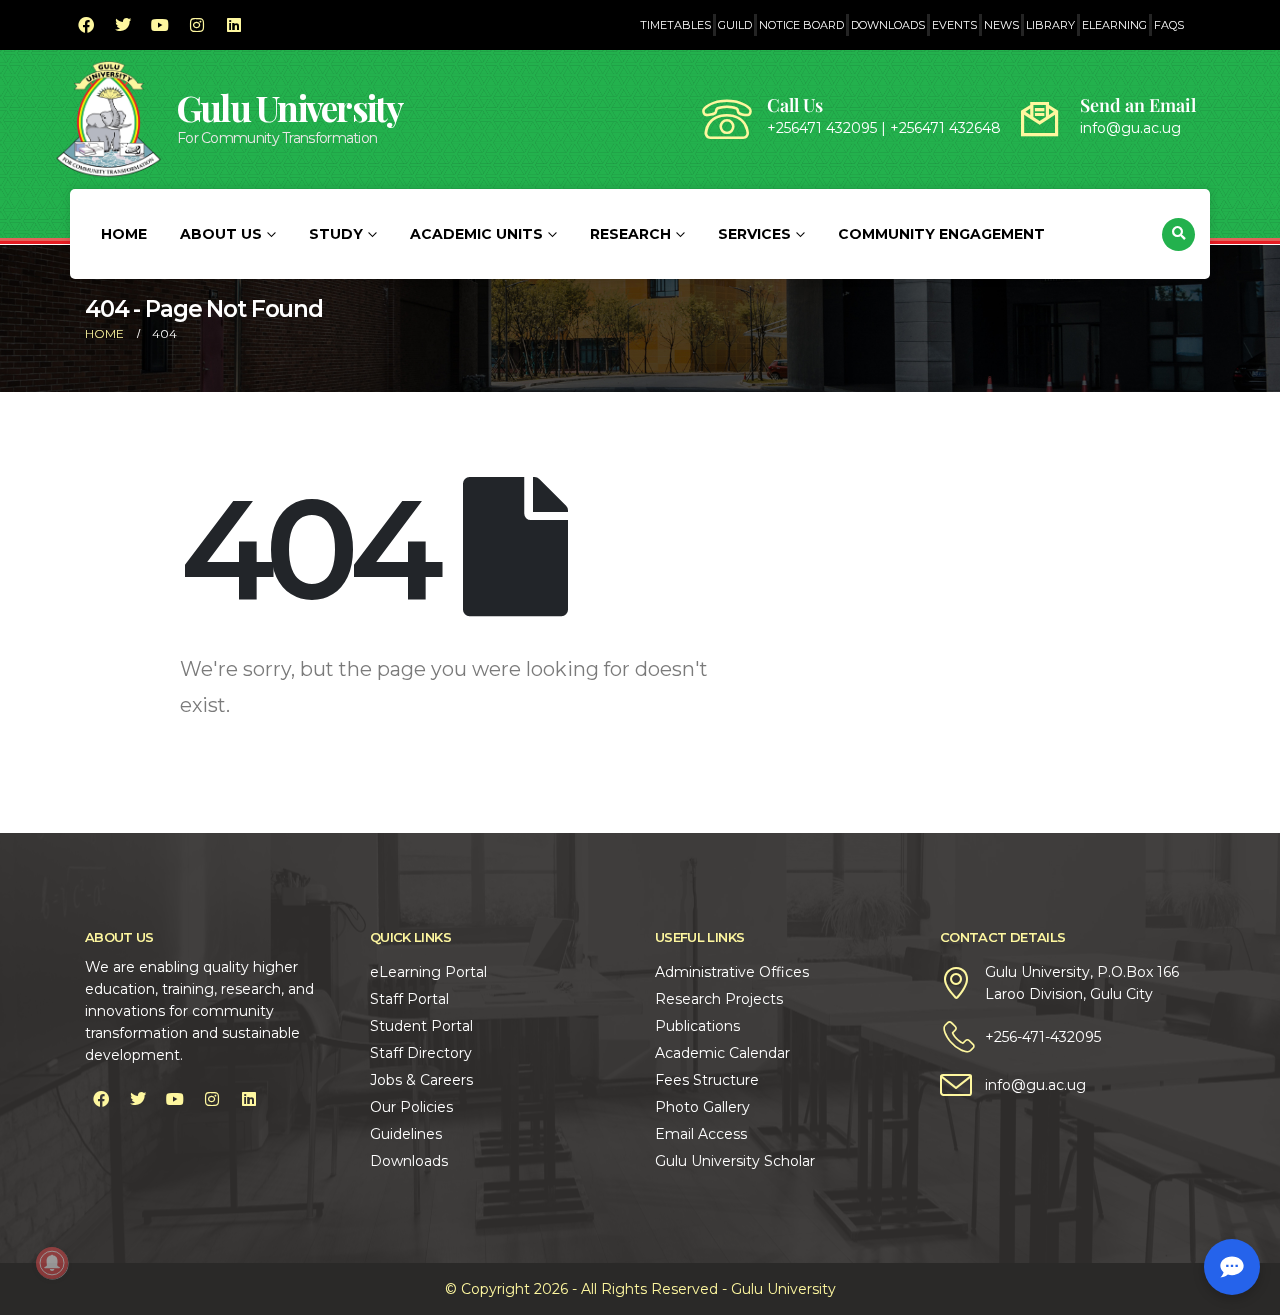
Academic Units (476, 234)
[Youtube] (160, 25)
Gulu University (290, 107)
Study (336, 234)
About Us (221, 234)
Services (754, 234)
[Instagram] (197, 25)
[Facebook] (86, 25)
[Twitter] (123, 25)
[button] (1178, 234)
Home (124, 234)
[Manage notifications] (52, 1263)
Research (630, 234)
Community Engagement (941, 234)
